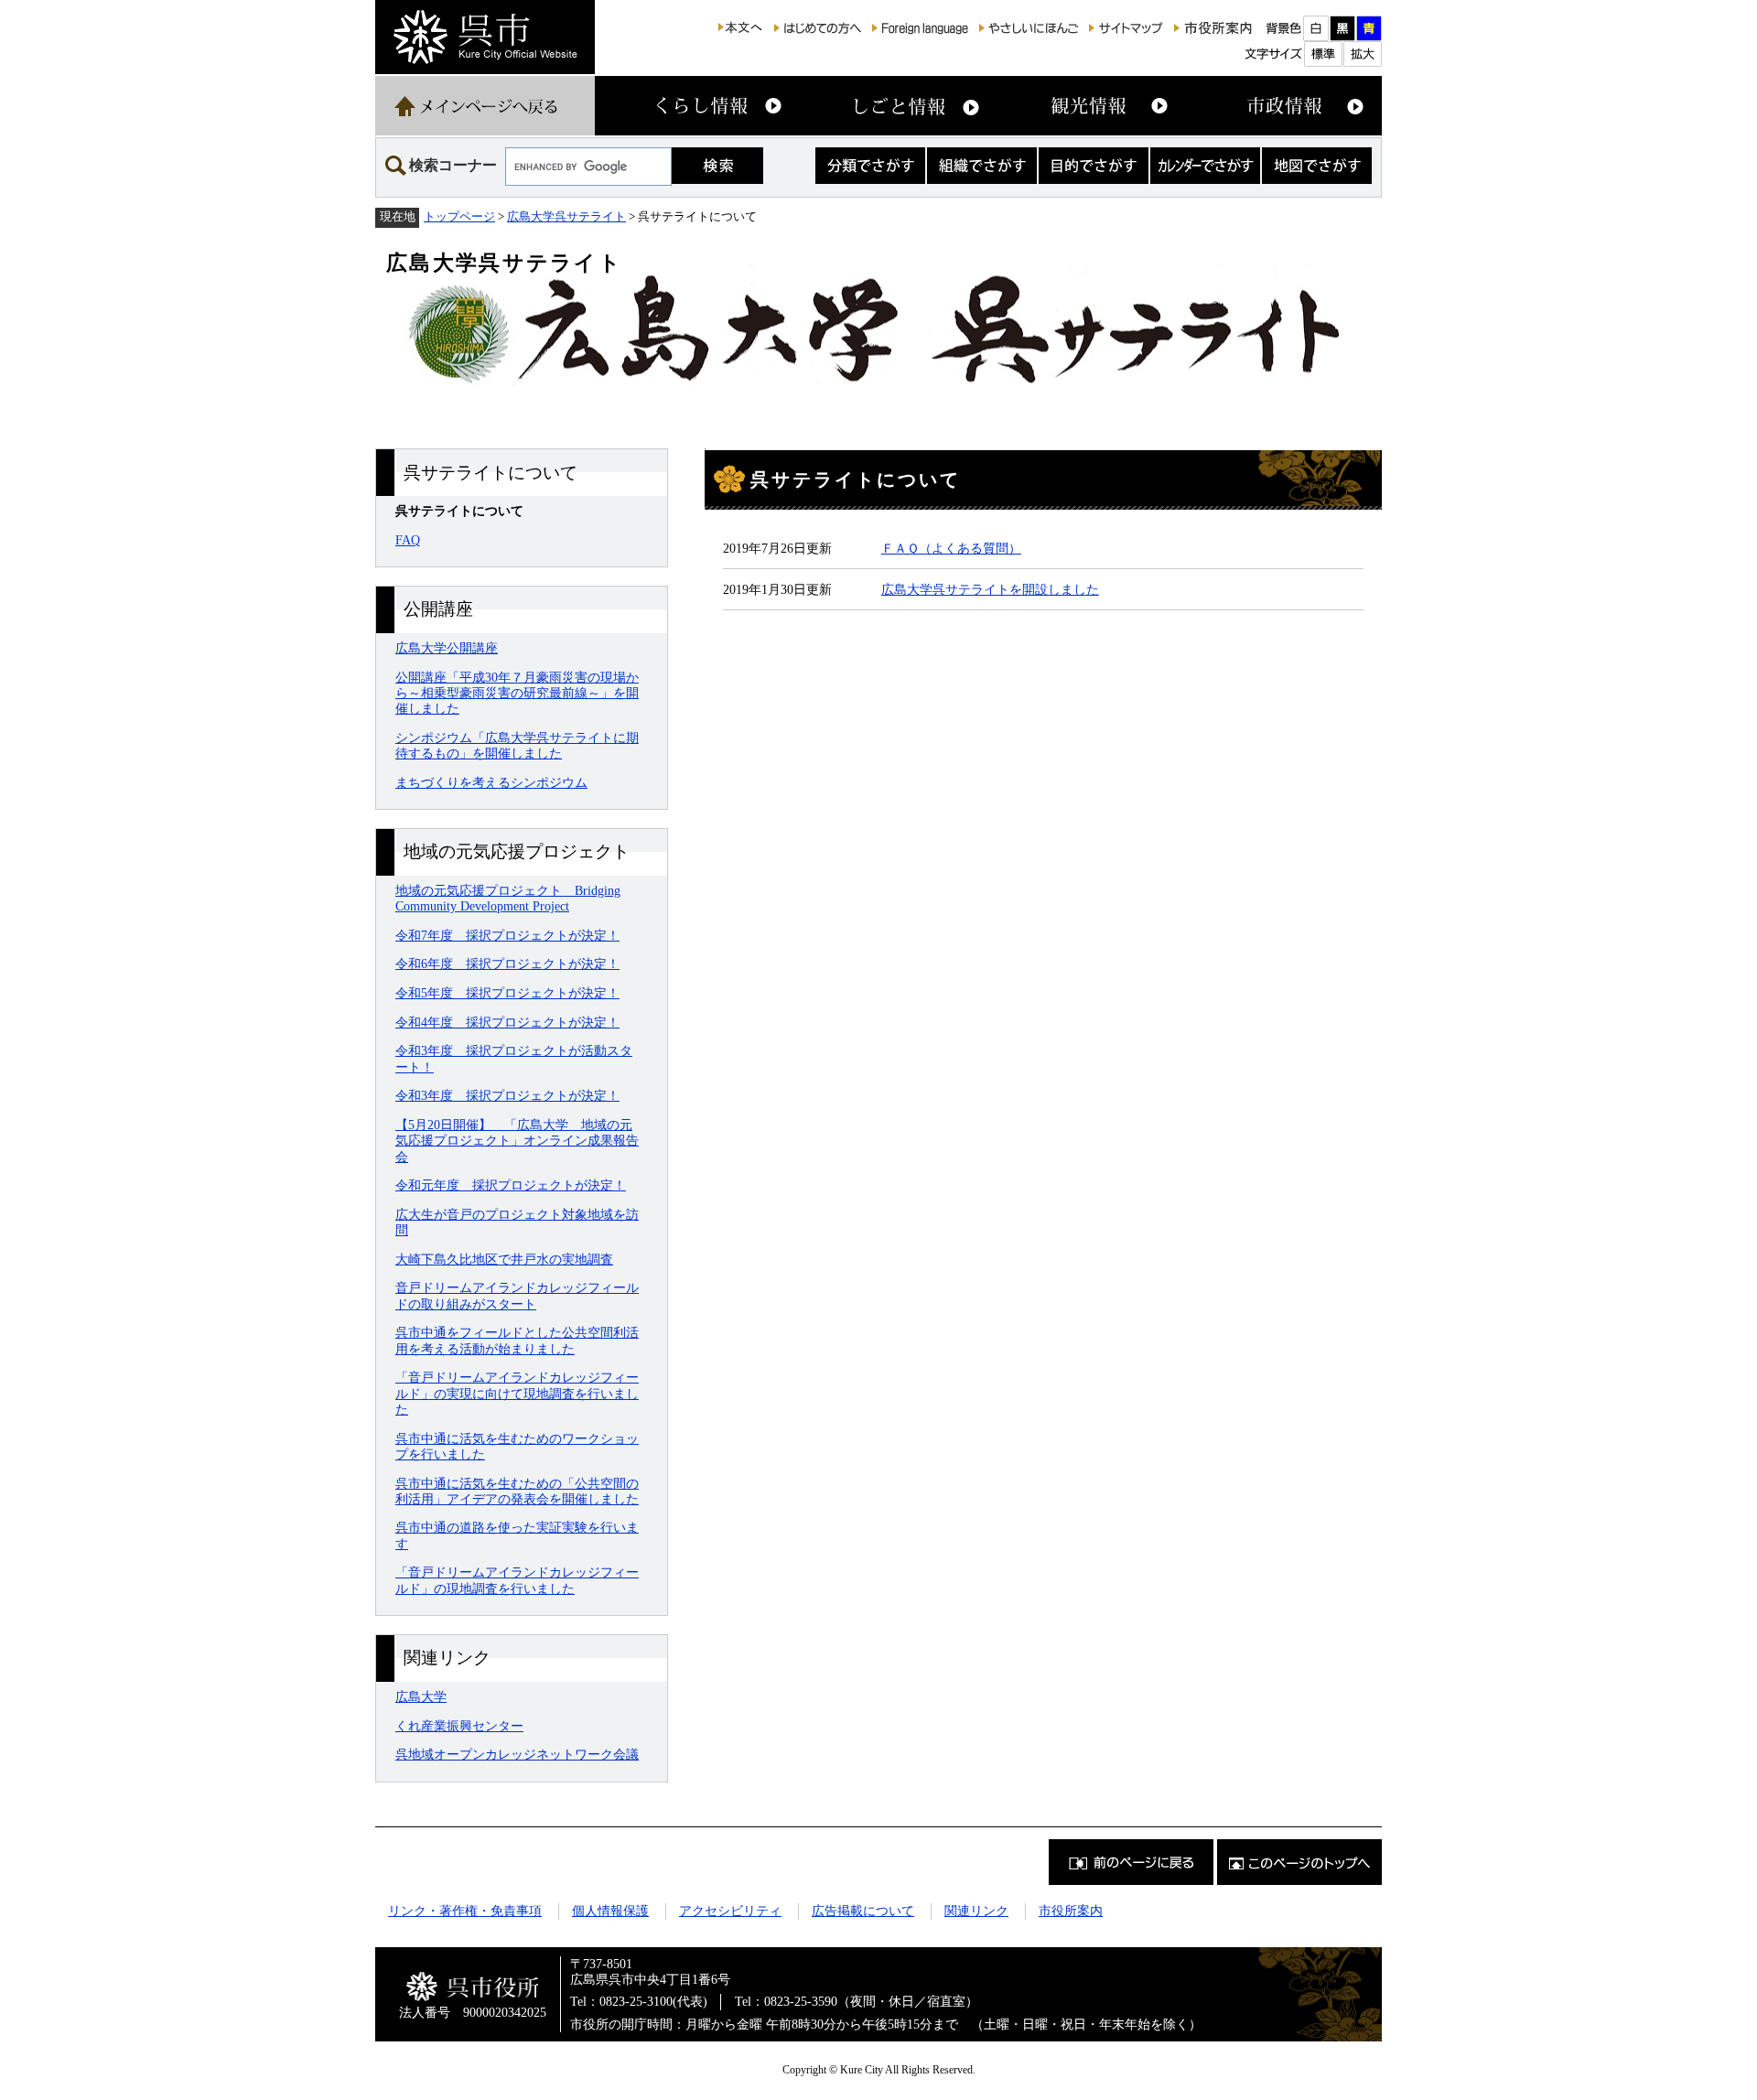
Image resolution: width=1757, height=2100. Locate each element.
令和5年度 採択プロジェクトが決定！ (507, 993)
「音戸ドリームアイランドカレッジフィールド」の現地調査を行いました (517, 1580)
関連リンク (976, 1911)
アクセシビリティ (730, 1911)
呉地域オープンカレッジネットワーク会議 (517, 1754)
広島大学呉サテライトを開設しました (990, 589)
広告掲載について (863, 1911)
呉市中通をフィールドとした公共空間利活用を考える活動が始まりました (517, 1340)
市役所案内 (1071, 1911)
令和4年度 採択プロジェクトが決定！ (507, 1022)
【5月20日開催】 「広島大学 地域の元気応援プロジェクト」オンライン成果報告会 (517, 1141)
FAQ (408, 540)
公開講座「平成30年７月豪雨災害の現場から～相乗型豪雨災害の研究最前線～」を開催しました (517, 693)
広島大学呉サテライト (566, 216)
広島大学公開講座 (447, 648)
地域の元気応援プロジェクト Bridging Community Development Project (508, 898)
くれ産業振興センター (459, 1726)
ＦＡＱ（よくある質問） (951, 548)
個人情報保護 (610, 1911)
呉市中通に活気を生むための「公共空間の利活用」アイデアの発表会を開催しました (517, 1491)
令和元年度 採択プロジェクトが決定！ (511, 1185)
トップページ (459, 216)
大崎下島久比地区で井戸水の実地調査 (504, 1259)
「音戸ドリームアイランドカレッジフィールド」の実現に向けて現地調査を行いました (517, 1393)
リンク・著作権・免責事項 (465, 1911)
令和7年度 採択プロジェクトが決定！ (507, 935)
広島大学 (421, 1696)
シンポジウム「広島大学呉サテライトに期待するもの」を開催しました (517, 745)
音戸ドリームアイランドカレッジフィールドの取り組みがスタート (517, 1295)
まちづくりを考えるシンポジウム (491, 782)
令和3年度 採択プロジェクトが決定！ (507, 1095)
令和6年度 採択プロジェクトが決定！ (507, 964)
